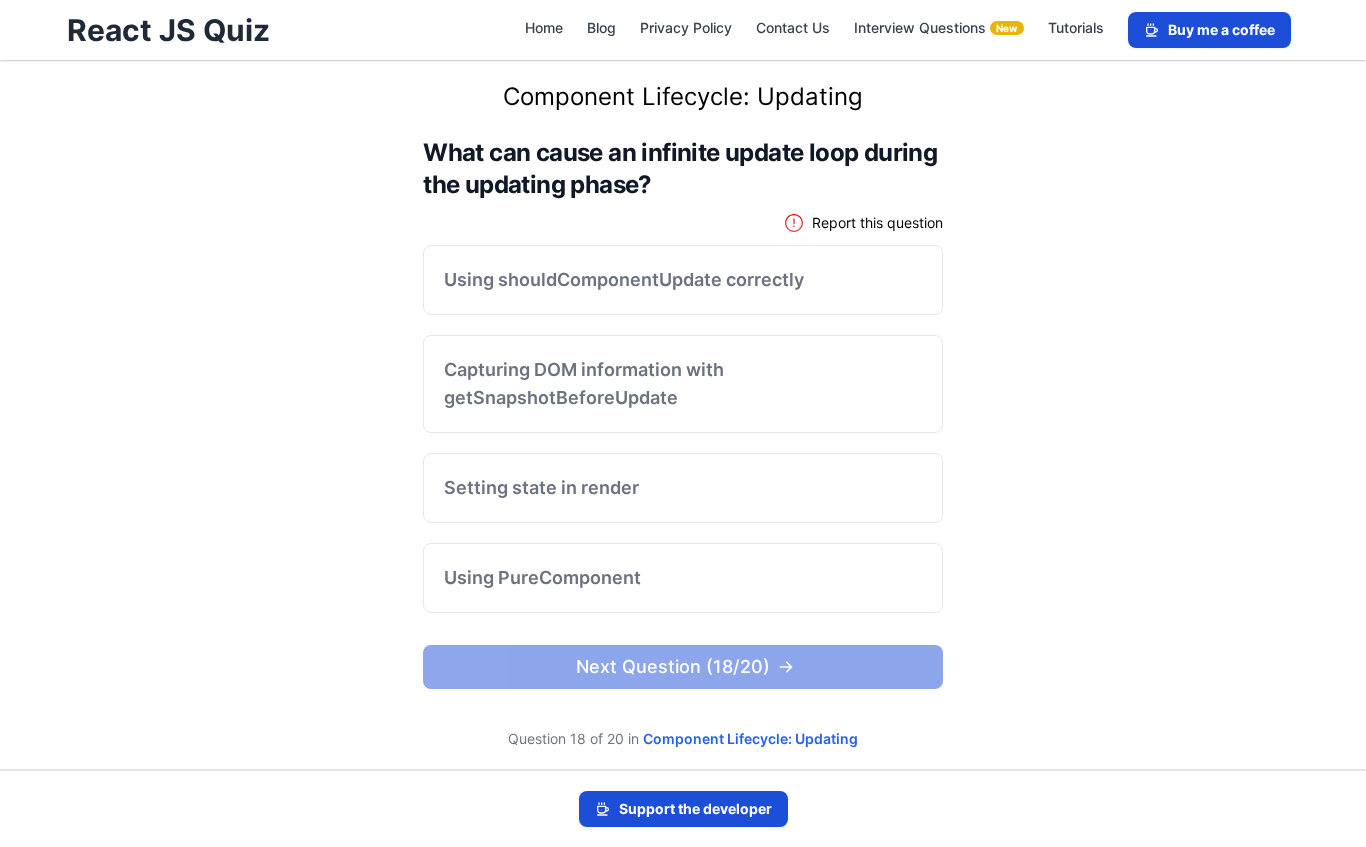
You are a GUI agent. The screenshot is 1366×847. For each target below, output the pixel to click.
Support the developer (695, 808)
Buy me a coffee (1221, 29)
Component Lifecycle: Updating (750, 738)
